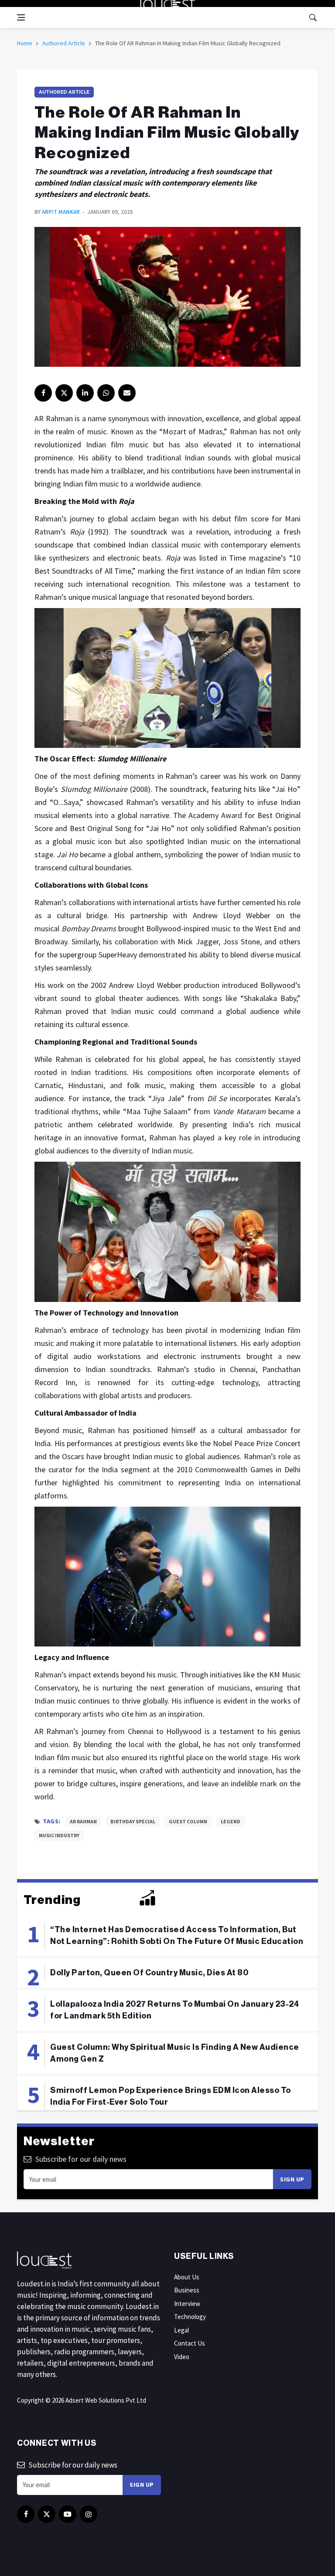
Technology (190, 2317)
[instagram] (89, 2514)
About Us (187, 2277)
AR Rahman (83, 1821)
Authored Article (64, 43)
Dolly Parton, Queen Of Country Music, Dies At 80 (149, 1973)
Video (182, 2357)
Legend (231, 1821)
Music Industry (59, 1835)
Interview (187, 2304)
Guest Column (188, 1821)
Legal (181, 2330)
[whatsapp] (106, 393)
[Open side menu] (21, 17)
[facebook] (43, 393)
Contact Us (190, 2343)
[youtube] (68, 2514)
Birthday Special (133, 1821)
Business (187, 2290)
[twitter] (64, 393)
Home (25, 43)
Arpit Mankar (61, 212)
